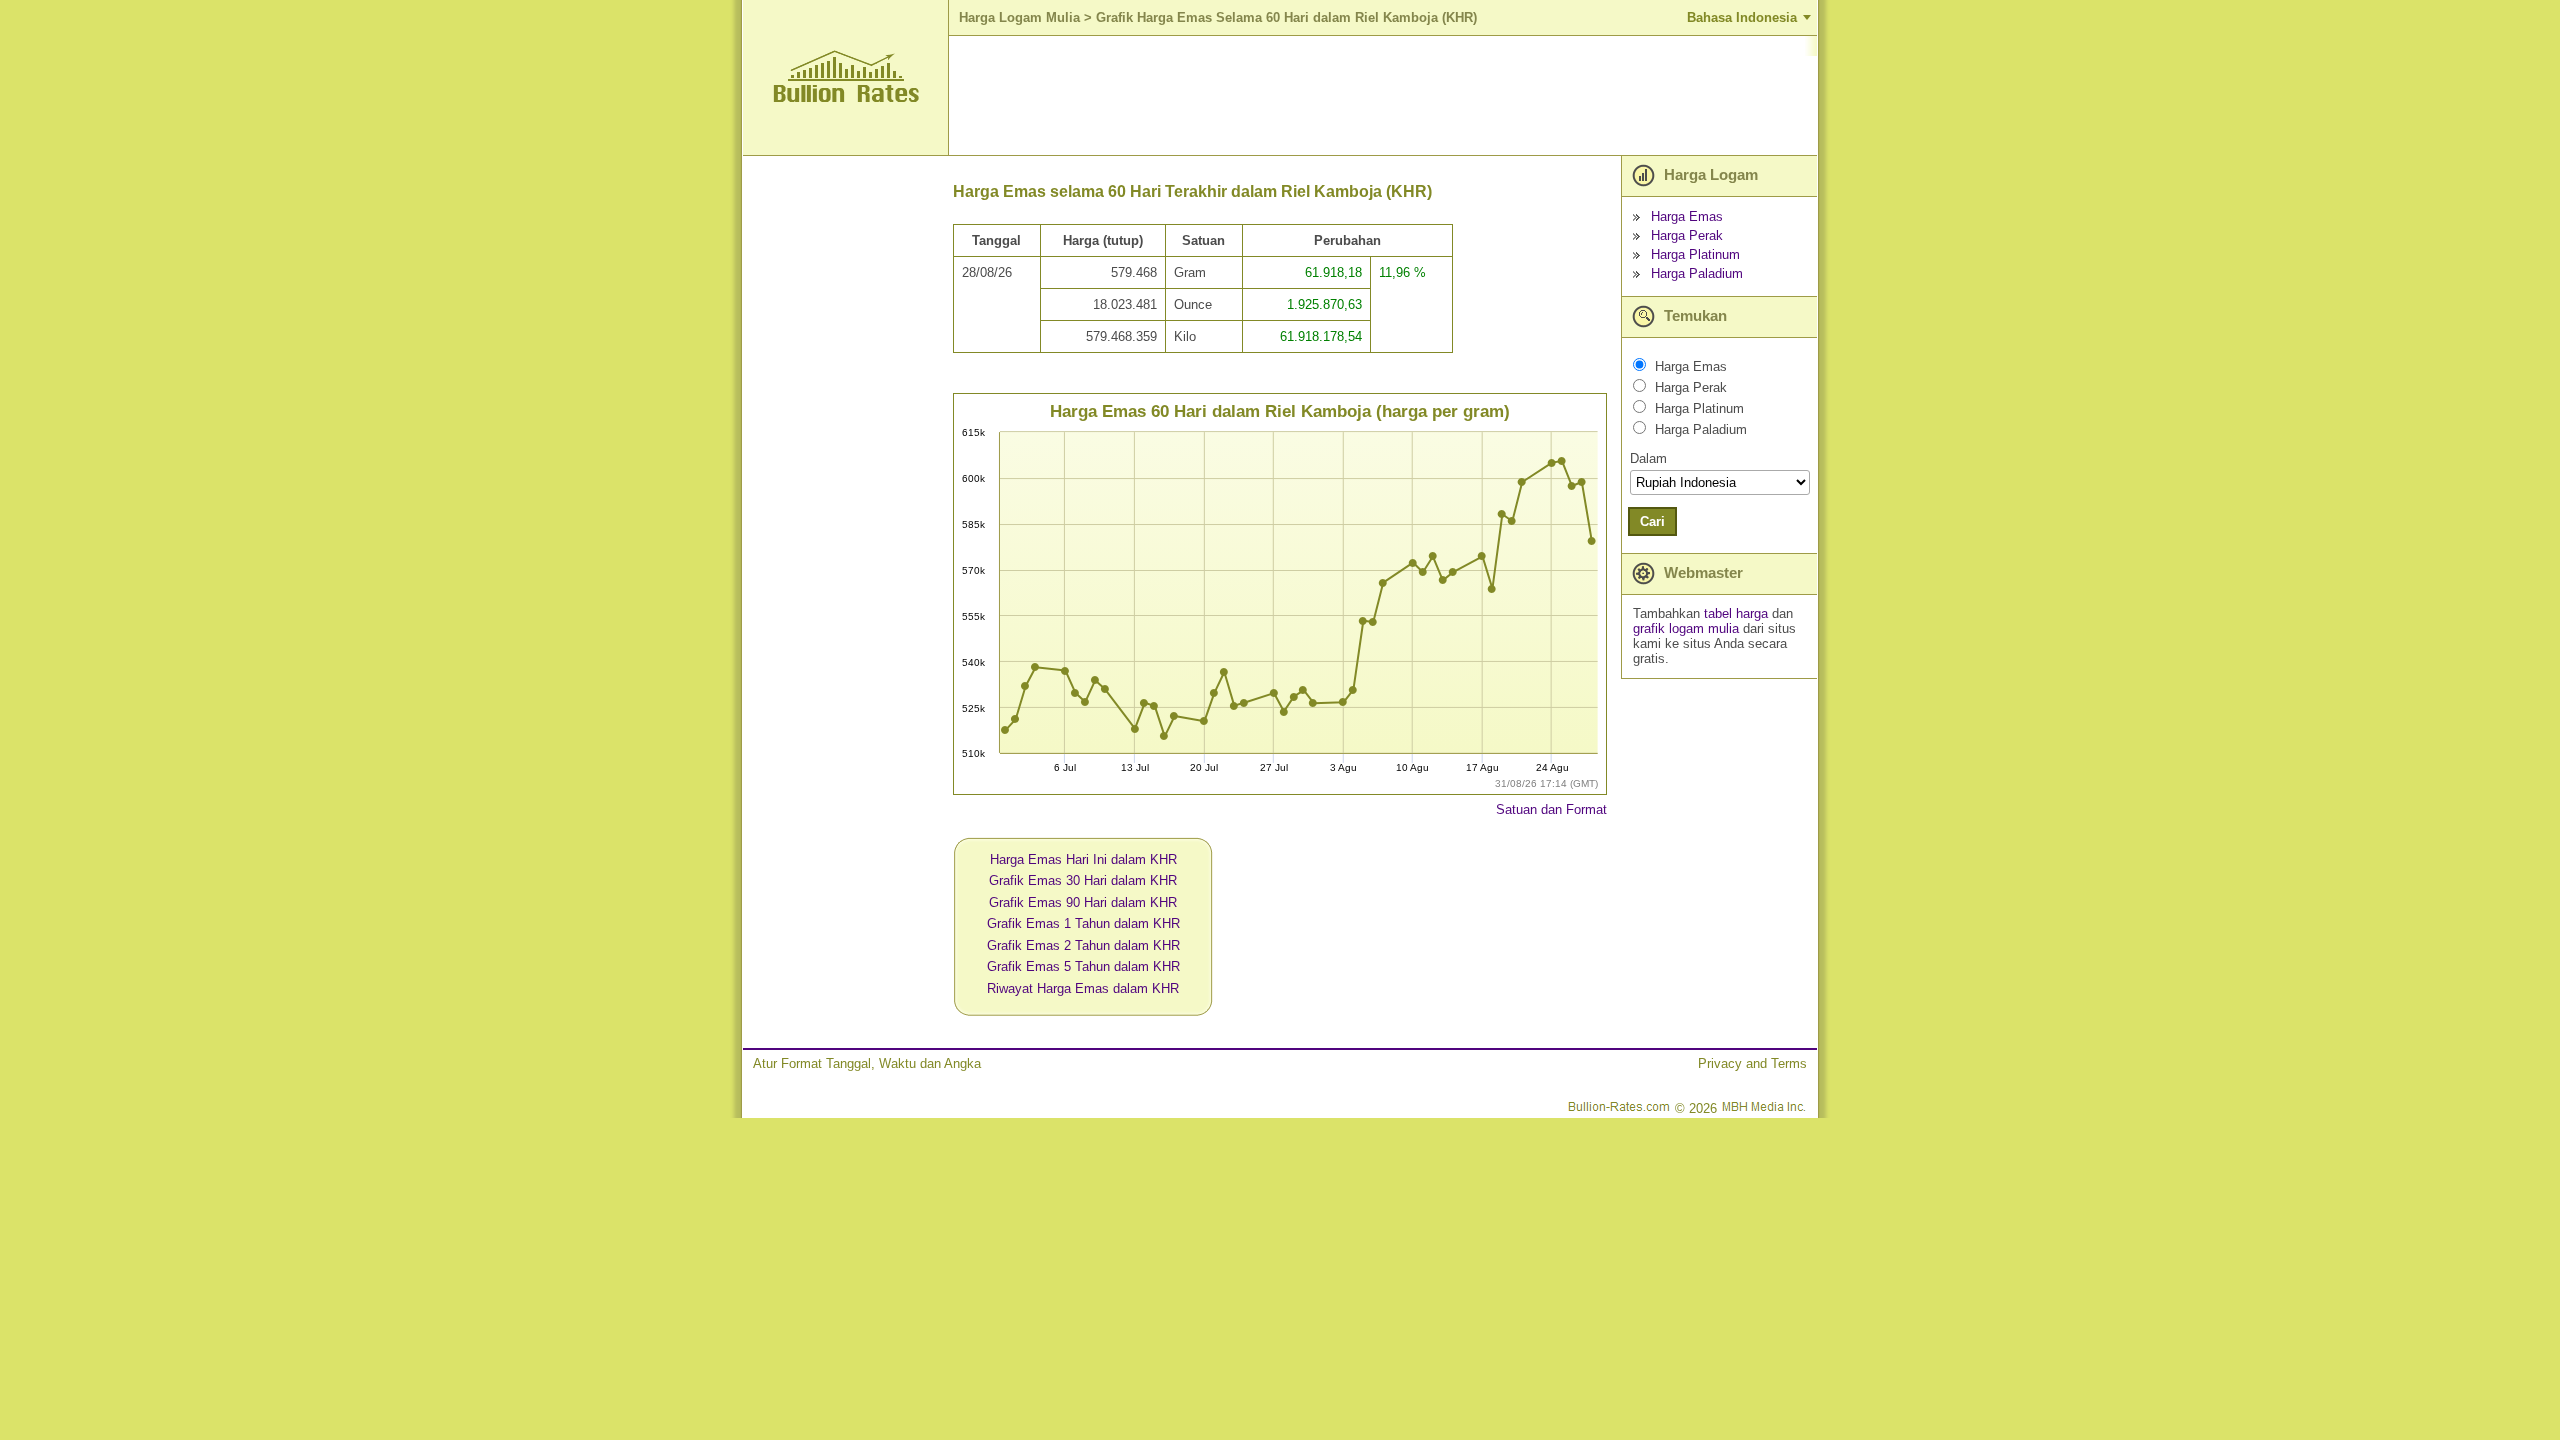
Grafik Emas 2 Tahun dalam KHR (1083, 945)
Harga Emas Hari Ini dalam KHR (1083, 859)
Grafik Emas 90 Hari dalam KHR (1083, 902)
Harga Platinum (1695, 254)
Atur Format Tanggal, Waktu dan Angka (867, 1063)
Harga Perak (1687, 235)
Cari (1652, 521)
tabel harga (1736, 613)
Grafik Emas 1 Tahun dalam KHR (1083, 923)
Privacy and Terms (1752, 1063)
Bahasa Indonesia (1742, 17)
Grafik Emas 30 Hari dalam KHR (1083, 880)
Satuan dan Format (1551, 809)
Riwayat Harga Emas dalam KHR (1083, 988)
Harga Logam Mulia (1019, 17)
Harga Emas (1687, 216)
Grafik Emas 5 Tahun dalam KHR (1083, 966)
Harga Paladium (1697, 273)
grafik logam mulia (1686, 628)
